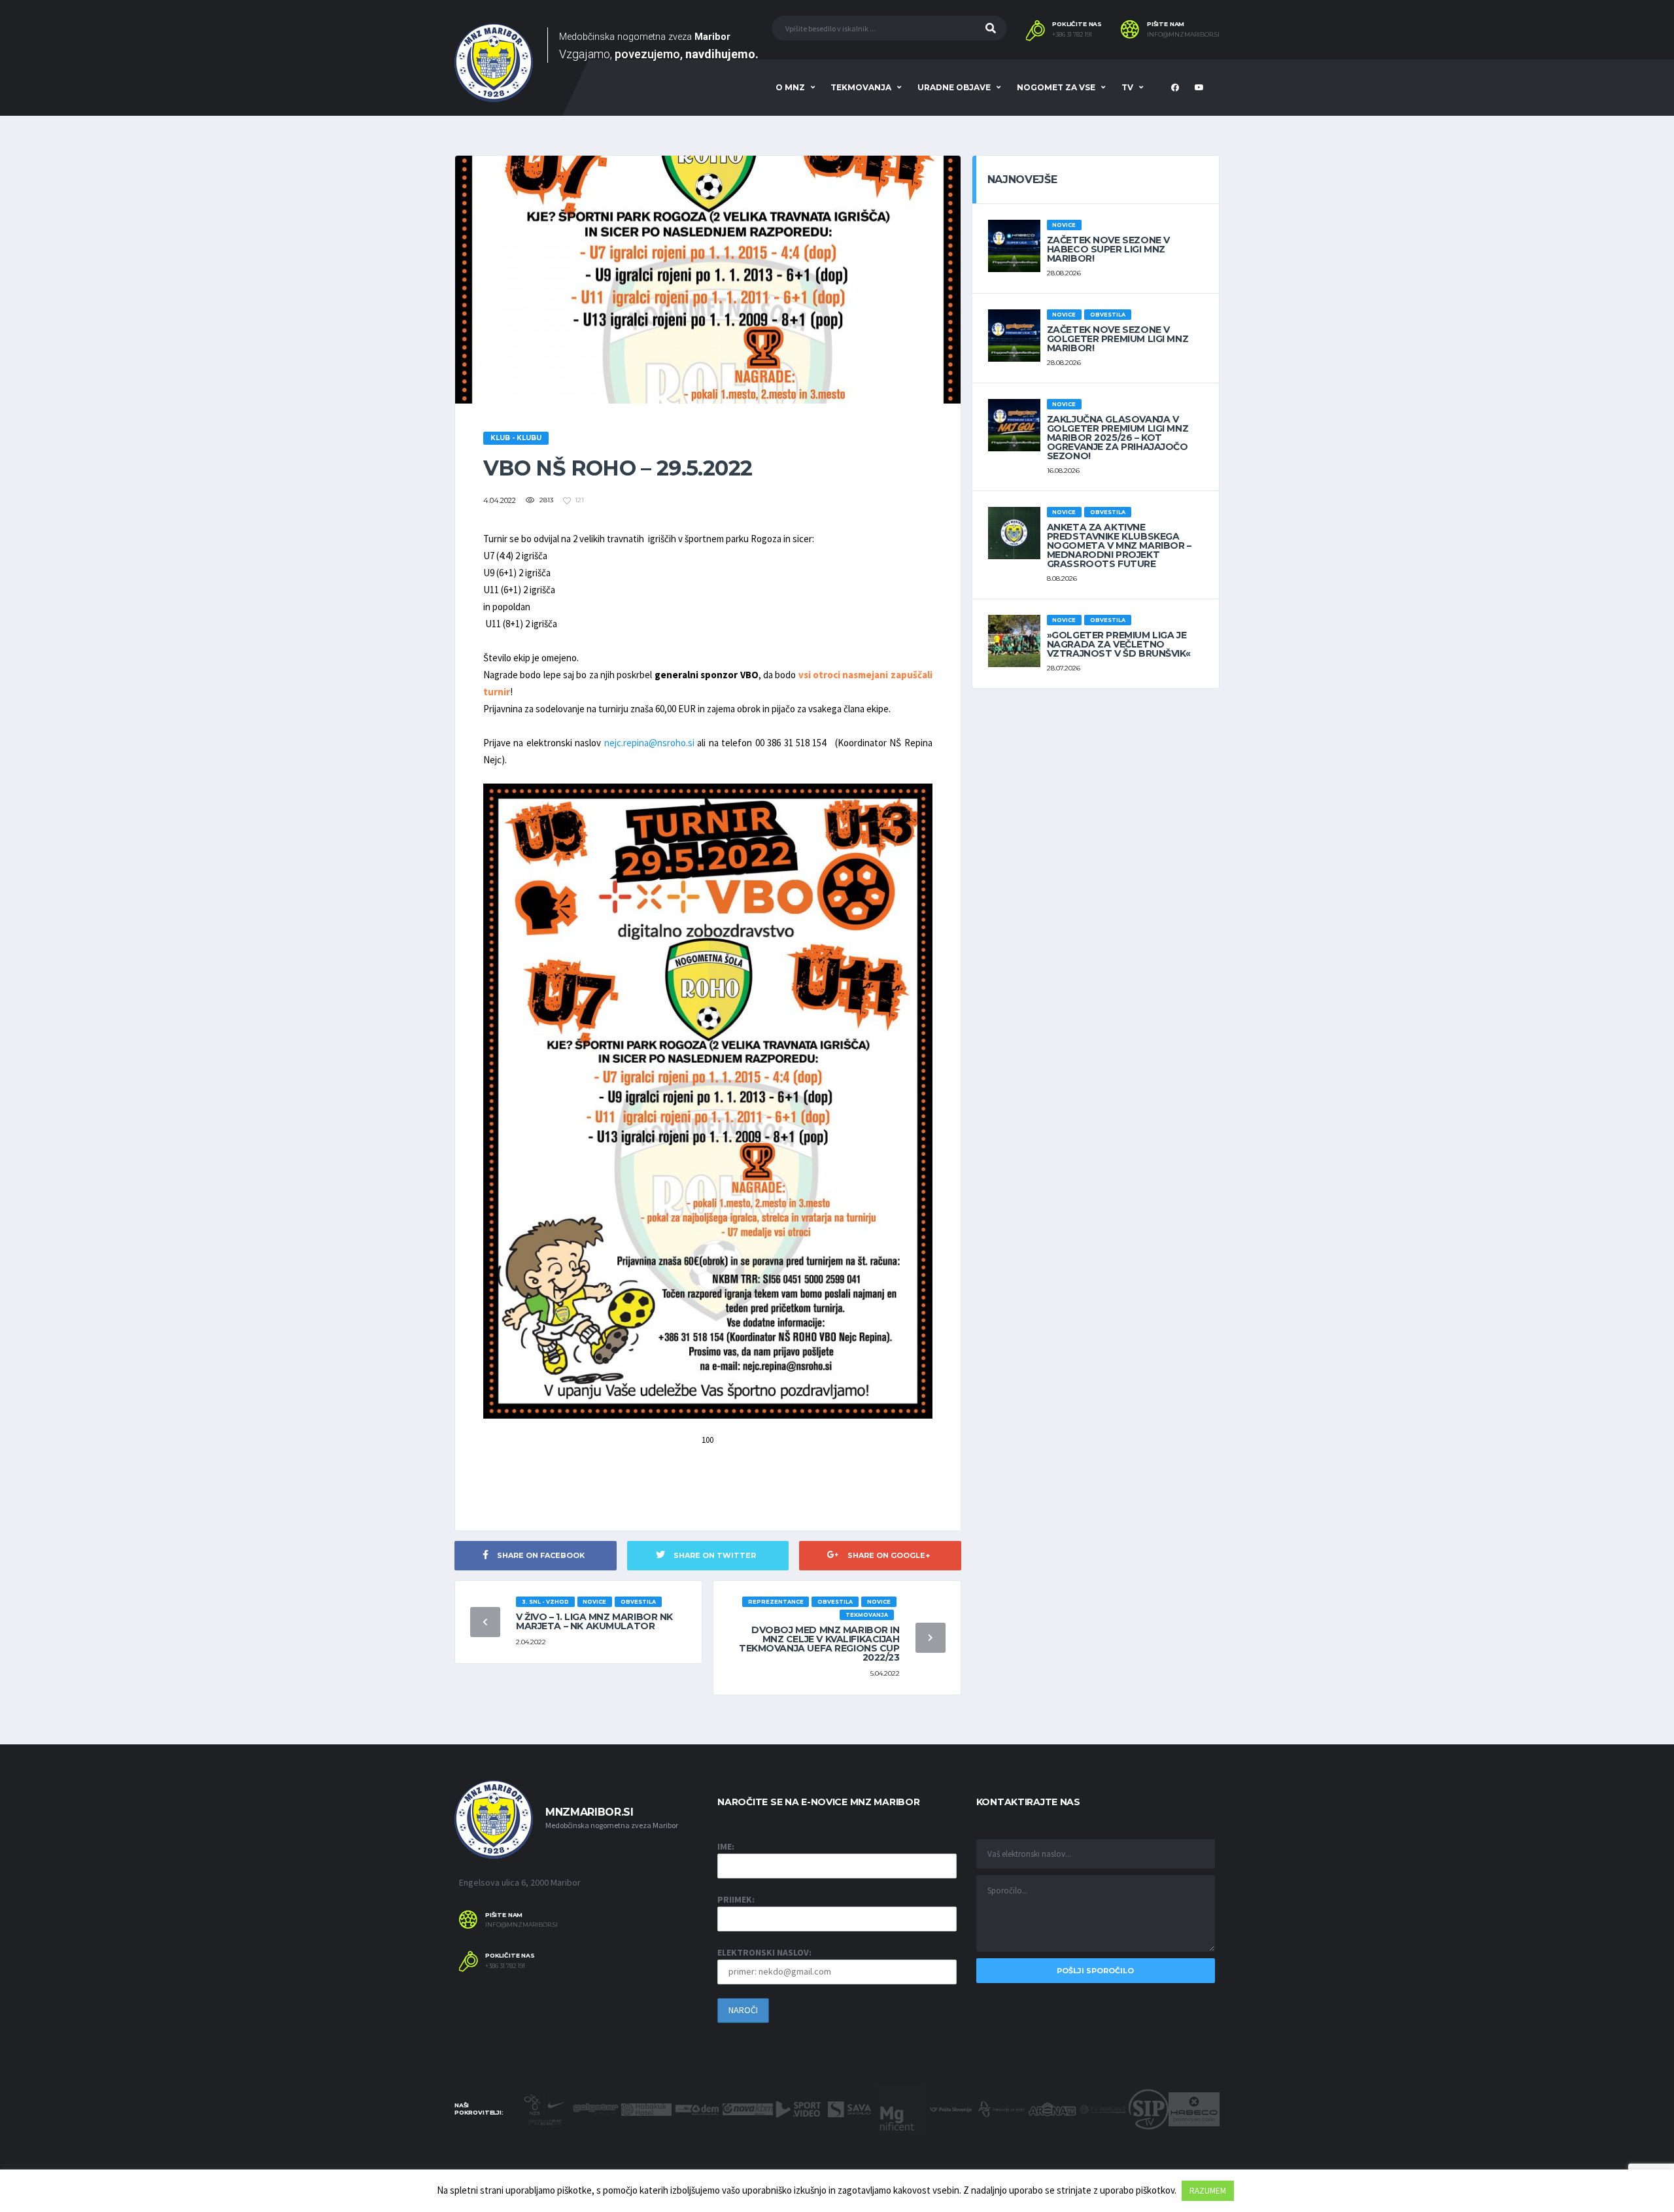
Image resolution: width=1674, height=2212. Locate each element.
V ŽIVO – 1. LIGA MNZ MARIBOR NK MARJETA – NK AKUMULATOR (594, 1621)
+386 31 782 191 (1072, 35)
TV (1127, 87)
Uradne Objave (954, 87)
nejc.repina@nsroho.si (649, 743)
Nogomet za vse (1056, 87)
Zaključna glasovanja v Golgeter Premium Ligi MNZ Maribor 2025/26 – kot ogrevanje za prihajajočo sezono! (1118, 438)
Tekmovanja (861, 87)
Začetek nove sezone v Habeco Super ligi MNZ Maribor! (1108, 249)
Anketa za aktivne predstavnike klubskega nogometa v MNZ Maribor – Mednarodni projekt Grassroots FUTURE (1119, 545)
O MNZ (790, 87)
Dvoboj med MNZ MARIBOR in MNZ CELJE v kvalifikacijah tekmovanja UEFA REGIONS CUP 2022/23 (819, 1644)
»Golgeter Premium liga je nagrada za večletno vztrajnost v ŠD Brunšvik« (1119, 644)
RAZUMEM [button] (1208, 2191)
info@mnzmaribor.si (1183, 35)
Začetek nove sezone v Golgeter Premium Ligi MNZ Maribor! (1118, 339)
